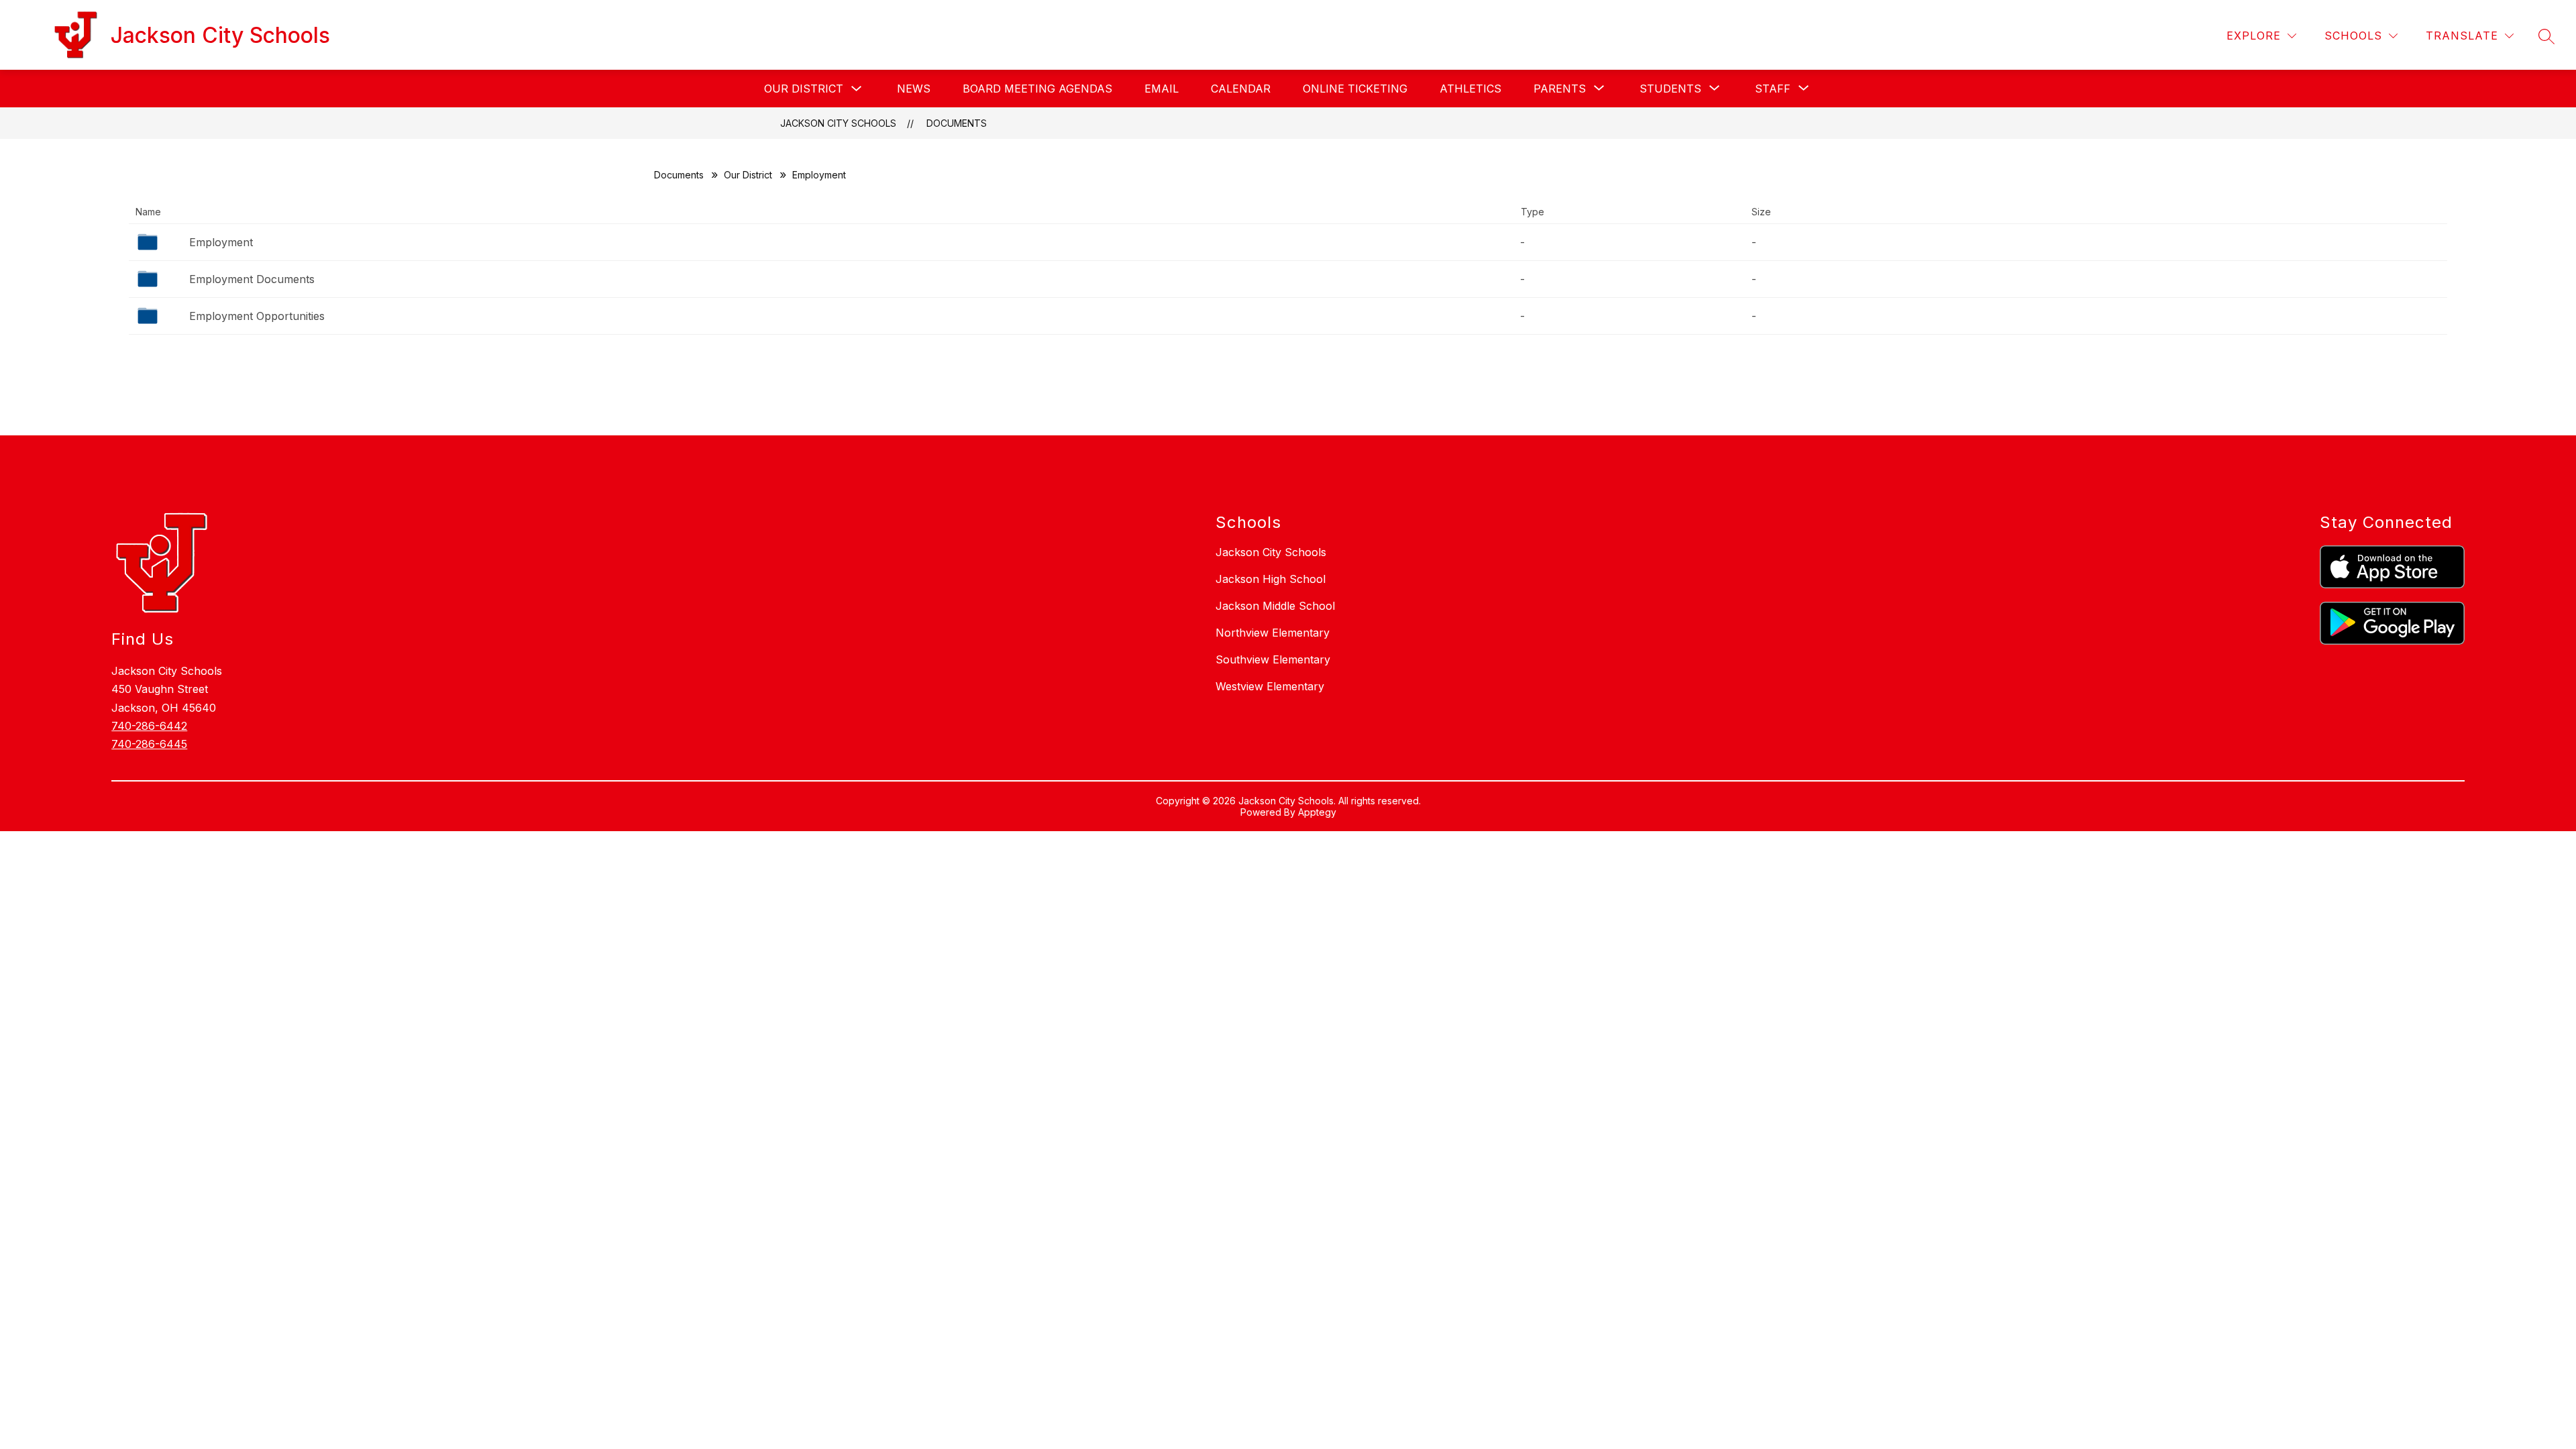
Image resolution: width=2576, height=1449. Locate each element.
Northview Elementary (1273, 633)
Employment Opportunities (257, 316)
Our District (804, 89)
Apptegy (1317, 812)
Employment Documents (252, 279)
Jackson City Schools (838, 123)
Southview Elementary (1273, 659)
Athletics (1470, 89)
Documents (957, 123)
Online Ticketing (1355, 89)
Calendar (1241, 89)
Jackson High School (1271, 579)
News (914, 89)
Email (1162, 89)
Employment (221, 242)
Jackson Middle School (1275, 606)
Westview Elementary (1270, 686)
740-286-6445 (149, 744)
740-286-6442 (149, 726)
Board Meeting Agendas (1037, 89)
